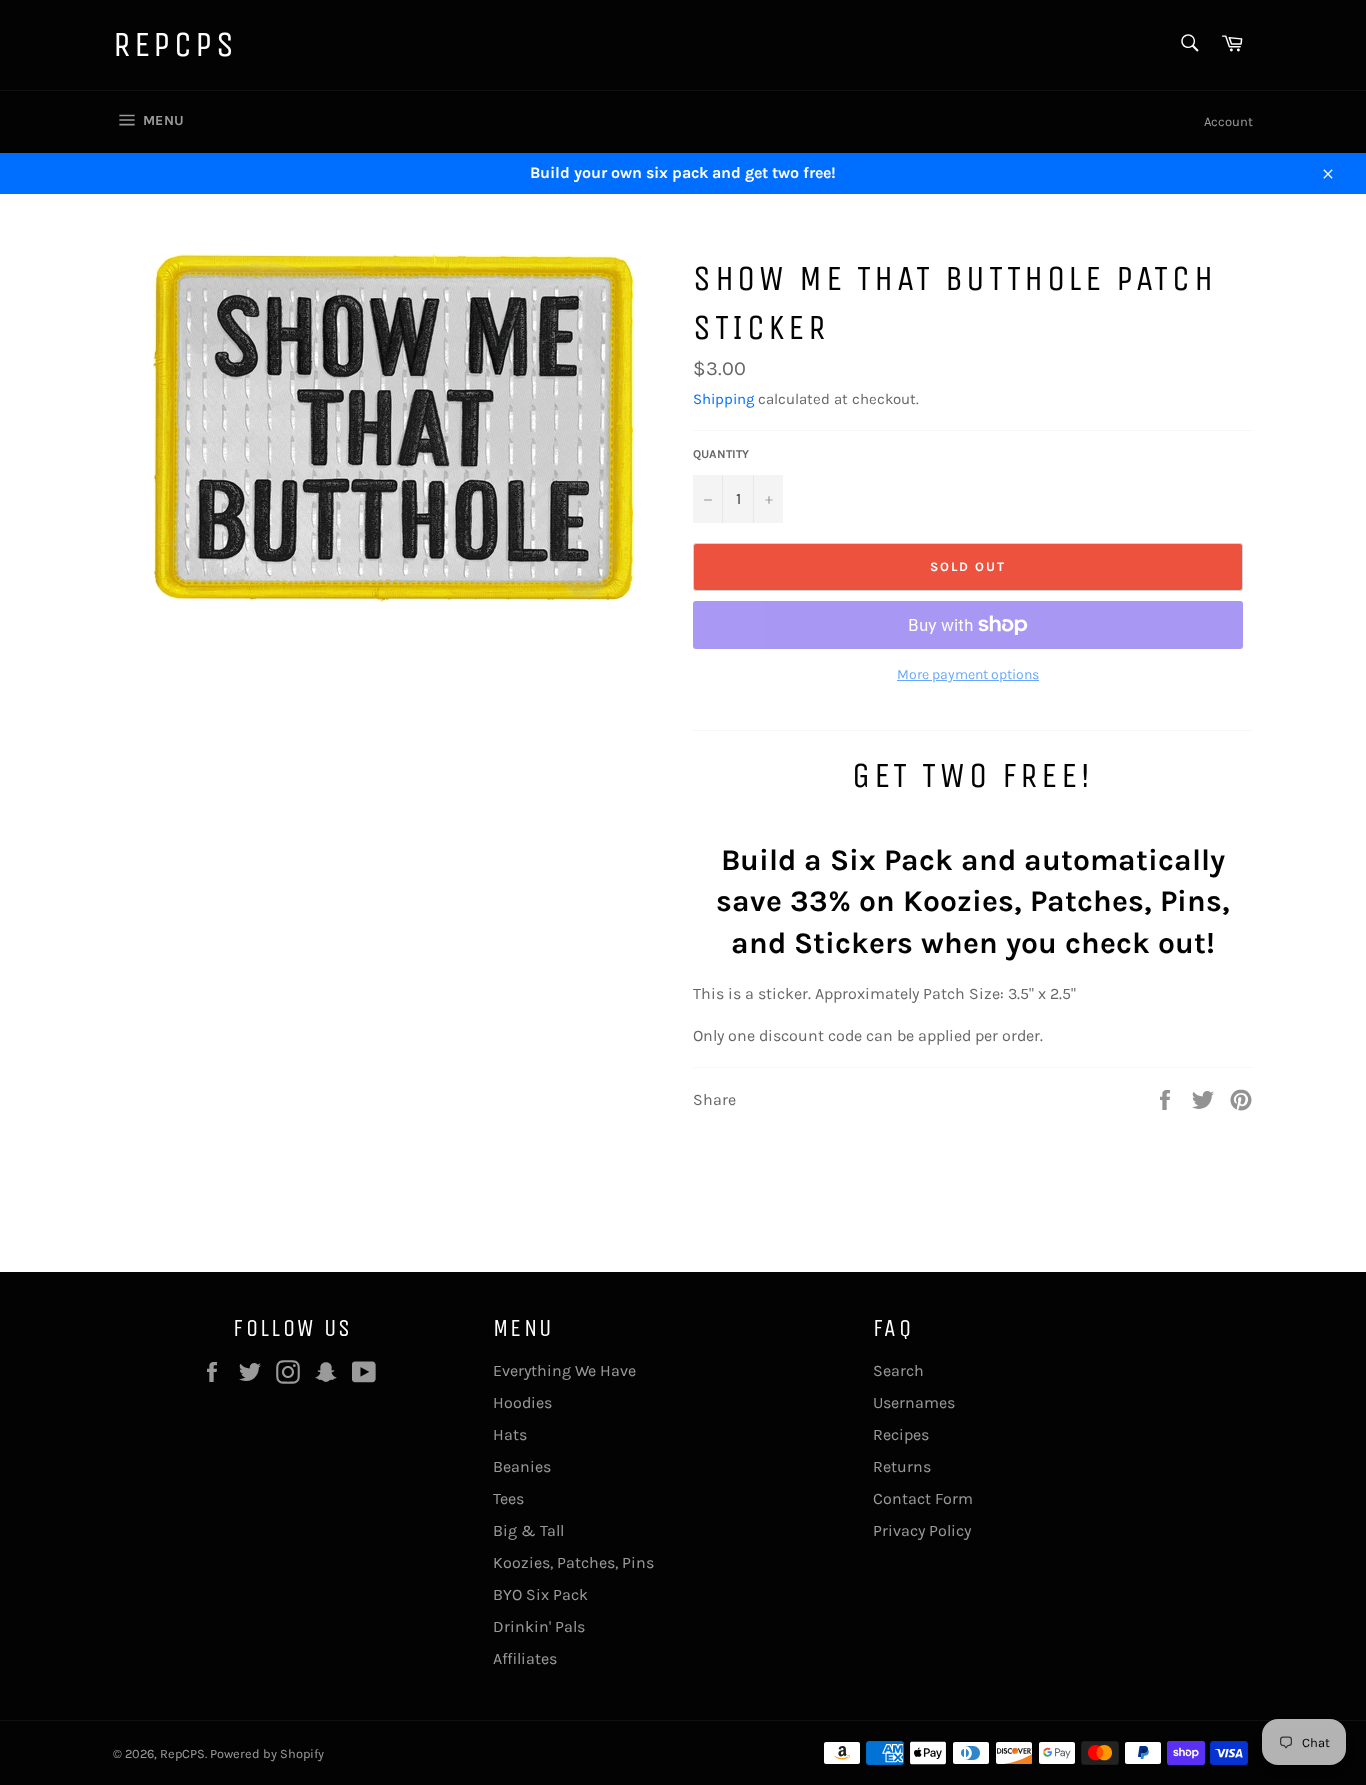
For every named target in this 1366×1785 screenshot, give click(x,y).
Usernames (914, 1402)
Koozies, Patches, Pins (573, 1562)
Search (898, 1370)
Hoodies (522, 1402)
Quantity (721, 454)
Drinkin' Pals (539, 1626)
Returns (902, 1466)
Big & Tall (528, 1530)
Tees (508, 1498)
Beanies (522, 1466)
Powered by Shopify (267, 1753)
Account (1228, 121)
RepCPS (175, 44)
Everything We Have (564, 1370)
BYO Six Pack (540, 1594)
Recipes (901, 1434)
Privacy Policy (922, 1530)
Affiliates (525, 1658)
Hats (510, 1434)
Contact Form (923, 1498)
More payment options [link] (968, 674)
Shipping (723, 399)
